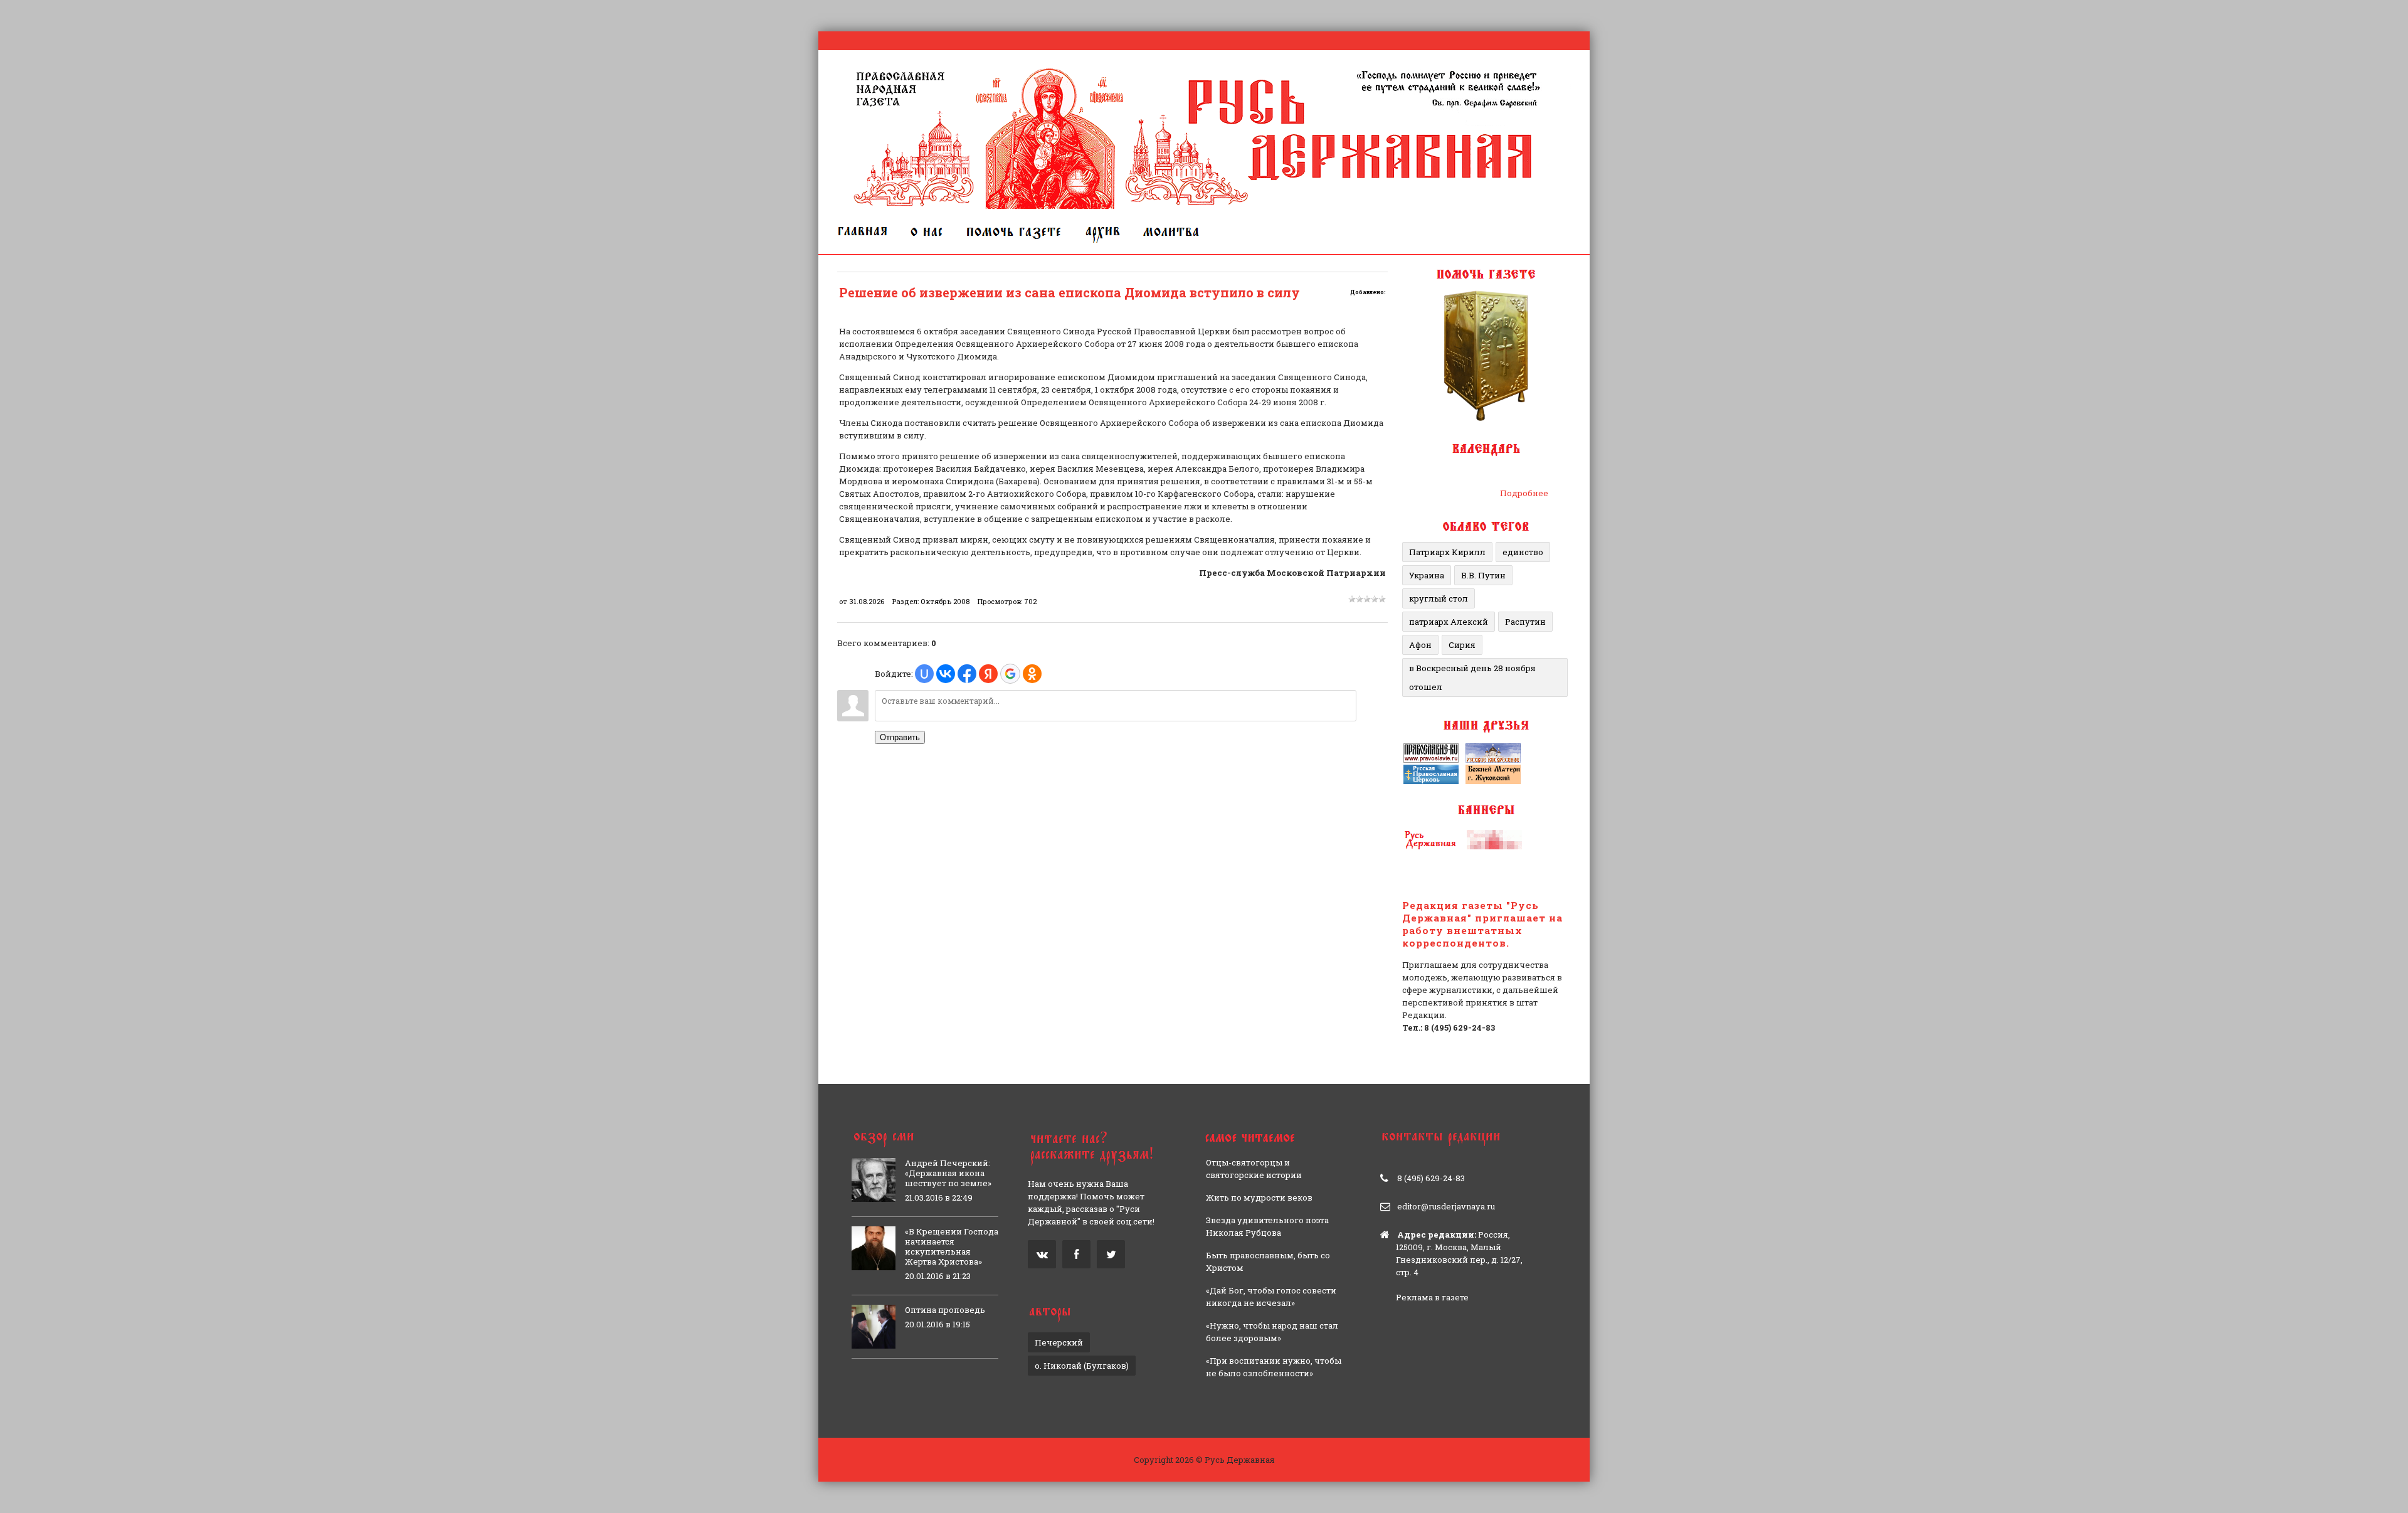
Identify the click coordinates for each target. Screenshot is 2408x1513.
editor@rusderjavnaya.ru (1446, 1206)
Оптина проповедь (945, 1310)
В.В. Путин (1483, 575)
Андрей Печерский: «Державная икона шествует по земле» (948, 1173)
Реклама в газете (1432, 1297)
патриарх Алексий (1449, 622)
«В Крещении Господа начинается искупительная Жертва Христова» (952, 1246)
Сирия (1462, 645)
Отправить (900, 737)
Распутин (1525, 622)
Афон (1420, 645)
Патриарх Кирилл (1447, 552)
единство (1523, 552)
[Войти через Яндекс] (988, 674)
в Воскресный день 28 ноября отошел (1472, 677)
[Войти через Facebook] (967, 674)
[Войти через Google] (1010, 674)
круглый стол (1439, 598)
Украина (1427, 575)
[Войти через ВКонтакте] (946, 674)
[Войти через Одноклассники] (1032, 674)
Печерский (1059, 1342)
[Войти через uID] (924, 674)
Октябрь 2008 (945, 601)
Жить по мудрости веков (1259, 1197)
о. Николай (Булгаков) (1082, 1366)
